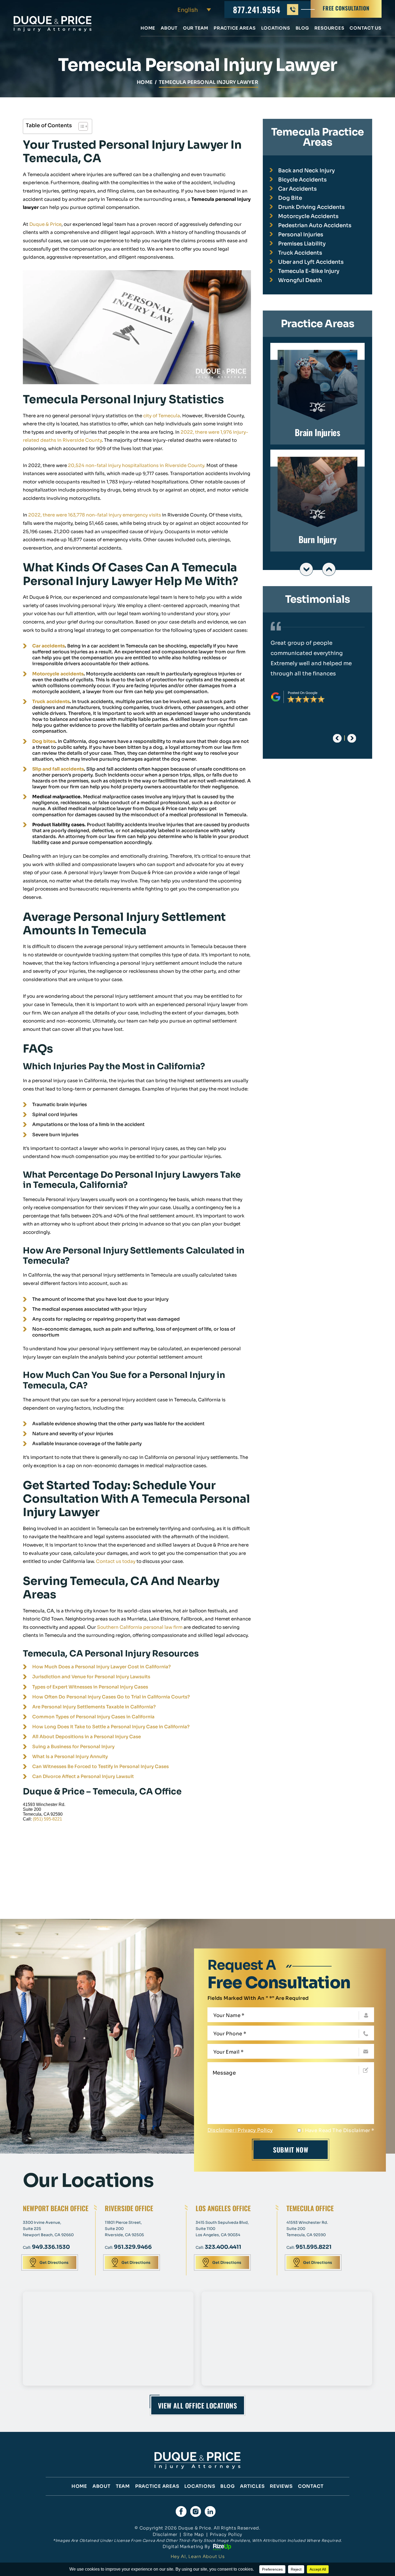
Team (123, 2486)
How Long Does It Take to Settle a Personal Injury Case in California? (111, 1727)
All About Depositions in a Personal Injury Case (87, 1737)
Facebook (181, 2511)
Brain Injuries (317, 394)
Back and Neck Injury (306, 171)
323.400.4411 (223, 2247)
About (169, 28)
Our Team (196, 28)
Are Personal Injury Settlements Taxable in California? (94, 1707)
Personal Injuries (301, 235)
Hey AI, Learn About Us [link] (198, 2557)
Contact (311, 2486)
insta (196, 2511)
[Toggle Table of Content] (80, 126)
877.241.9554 (257, 10)
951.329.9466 (133, 2247)
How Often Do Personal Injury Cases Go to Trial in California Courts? (111, 1697)
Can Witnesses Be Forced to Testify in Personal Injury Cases (100, 1767)
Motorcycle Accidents (308, 216)
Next (329, 569)
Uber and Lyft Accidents (311, 262)
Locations (276, 28)
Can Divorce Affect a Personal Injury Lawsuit (83, 1777)
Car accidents (49, 646)
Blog (302, 28)
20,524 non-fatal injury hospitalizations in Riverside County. (136, 466)
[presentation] (337, 738)
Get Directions (54, 2263)
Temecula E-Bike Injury (309, 271)
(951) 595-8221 (47, 1819)
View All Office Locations (198, 2405)
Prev (306, 569)
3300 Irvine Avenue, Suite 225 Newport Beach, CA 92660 (48, 2229)
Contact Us (366, 28)
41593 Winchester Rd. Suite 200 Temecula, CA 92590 (307, 2229)
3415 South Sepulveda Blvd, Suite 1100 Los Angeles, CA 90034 (222, 2229)
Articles (252, 2486)
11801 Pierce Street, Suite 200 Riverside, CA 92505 (124, 2229)
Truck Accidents (300, 253)
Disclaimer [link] (165, 2534)
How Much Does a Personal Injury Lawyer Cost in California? (101, 1667)
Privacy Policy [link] (226, 2534)
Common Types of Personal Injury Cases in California (93, 1717)
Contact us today (116, 1561)
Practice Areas (235, 28)
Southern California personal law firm (140, 1627)
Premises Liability (302, 244)
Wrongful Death (300, 280)
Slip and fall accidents (58, 769)
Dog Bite (290, 198)
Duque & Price (45, 224)
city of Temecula (162, 416)
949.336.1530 (51, 2247)
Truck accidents (51, 702)
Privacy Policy (255, 2130)
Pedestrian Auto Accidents (315, 225)
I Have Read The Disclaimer (338, 2130)
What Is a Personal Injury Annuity (70, 1757)
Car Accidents (297, 189)
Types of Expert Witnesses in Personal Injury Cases (90, 1687)
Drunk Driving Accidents (311, 207)
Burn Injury (317, 501)
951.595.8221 (314, 2247)
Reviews (281, 2486)
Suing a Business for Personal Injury (73, 1747)
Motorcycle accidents (58, 674)
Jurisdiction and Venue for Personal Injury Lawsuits (91, 1677)
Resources (329, 28)
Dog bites (44, 741)
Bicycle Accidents (302, 180)
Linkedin (210, 2511)
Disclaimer (221, 2130)
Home (148, 28)
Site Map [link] (194, 2534)
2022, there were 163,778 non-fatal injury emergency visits (95, 515)
